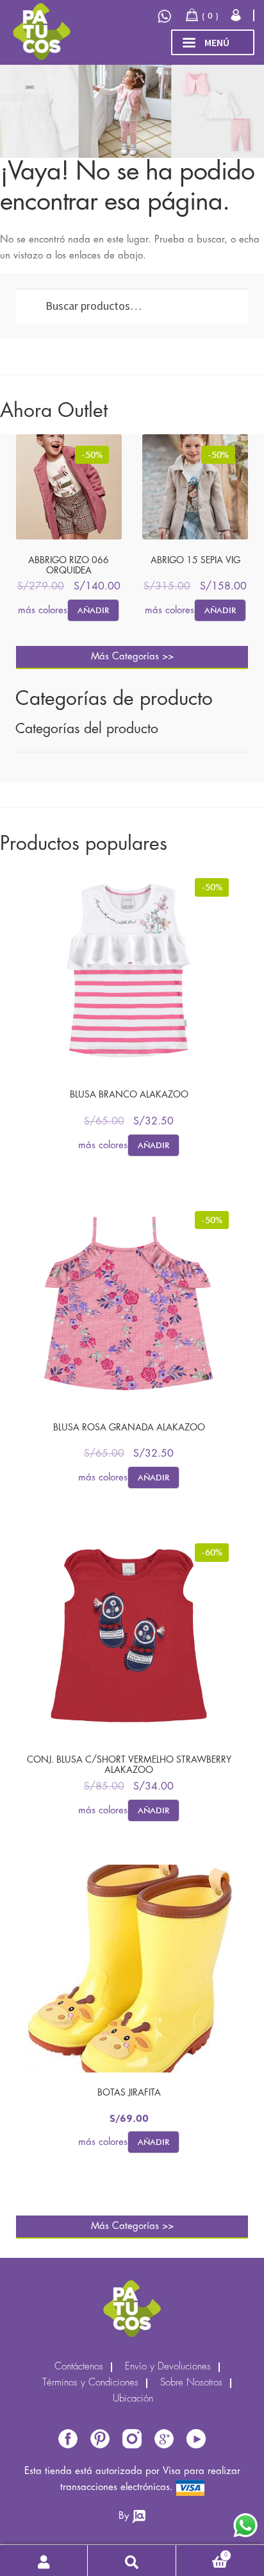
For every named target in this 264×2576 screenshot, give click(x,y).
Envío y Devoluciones (168, 2367)
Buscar (132, 2561)
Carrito (202, 2553)
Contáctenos (79, 2367)
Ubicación (133, 2399)
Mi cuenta (44, 2561)
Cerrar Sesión (237, 15)
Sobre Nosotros (191, 2383)
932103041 (166, 16)
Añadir (93, 610)
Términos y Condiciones (90, 2383)
